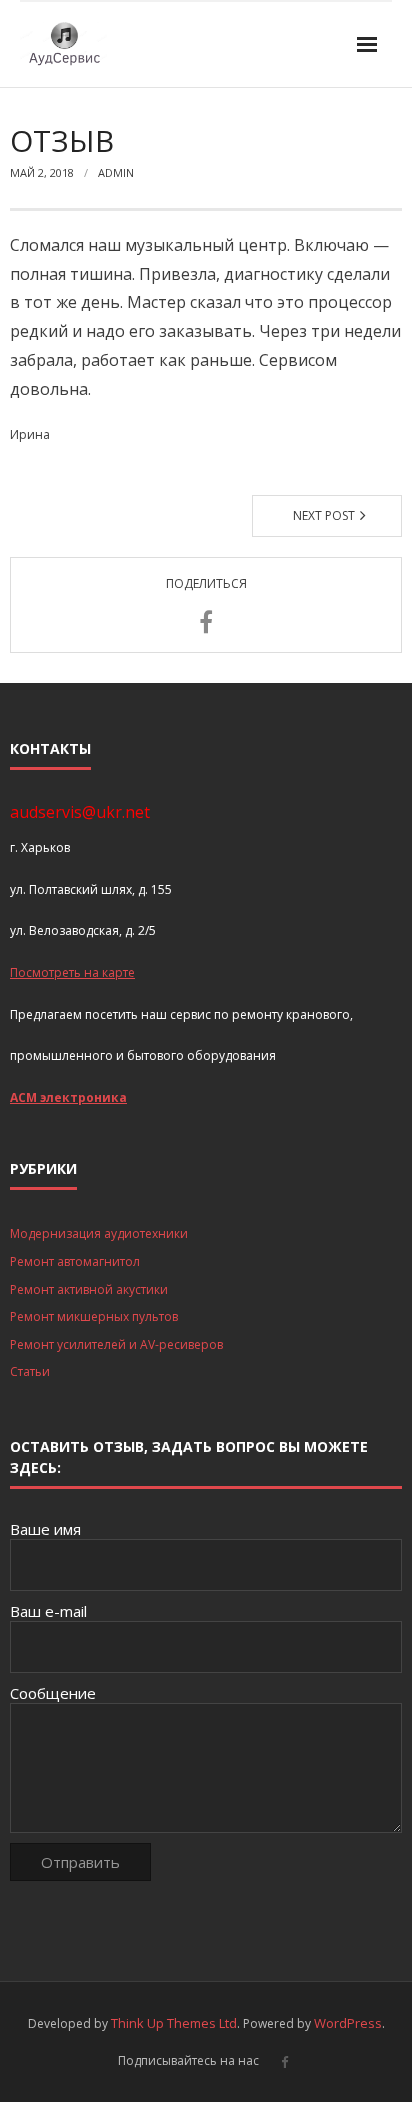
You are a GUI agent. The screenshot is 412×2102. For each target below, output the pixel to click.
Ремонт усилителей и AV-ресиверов (116, 1344)
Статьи (30, 1371)
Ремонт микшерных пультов (94, 1316)
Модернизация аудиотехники (99, 1233)
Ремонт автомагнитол (75, 1261)
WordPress (348, 2023)
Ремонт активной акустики (89, 1289)
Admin (116, 172)
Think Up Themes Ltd (174, 2023)
